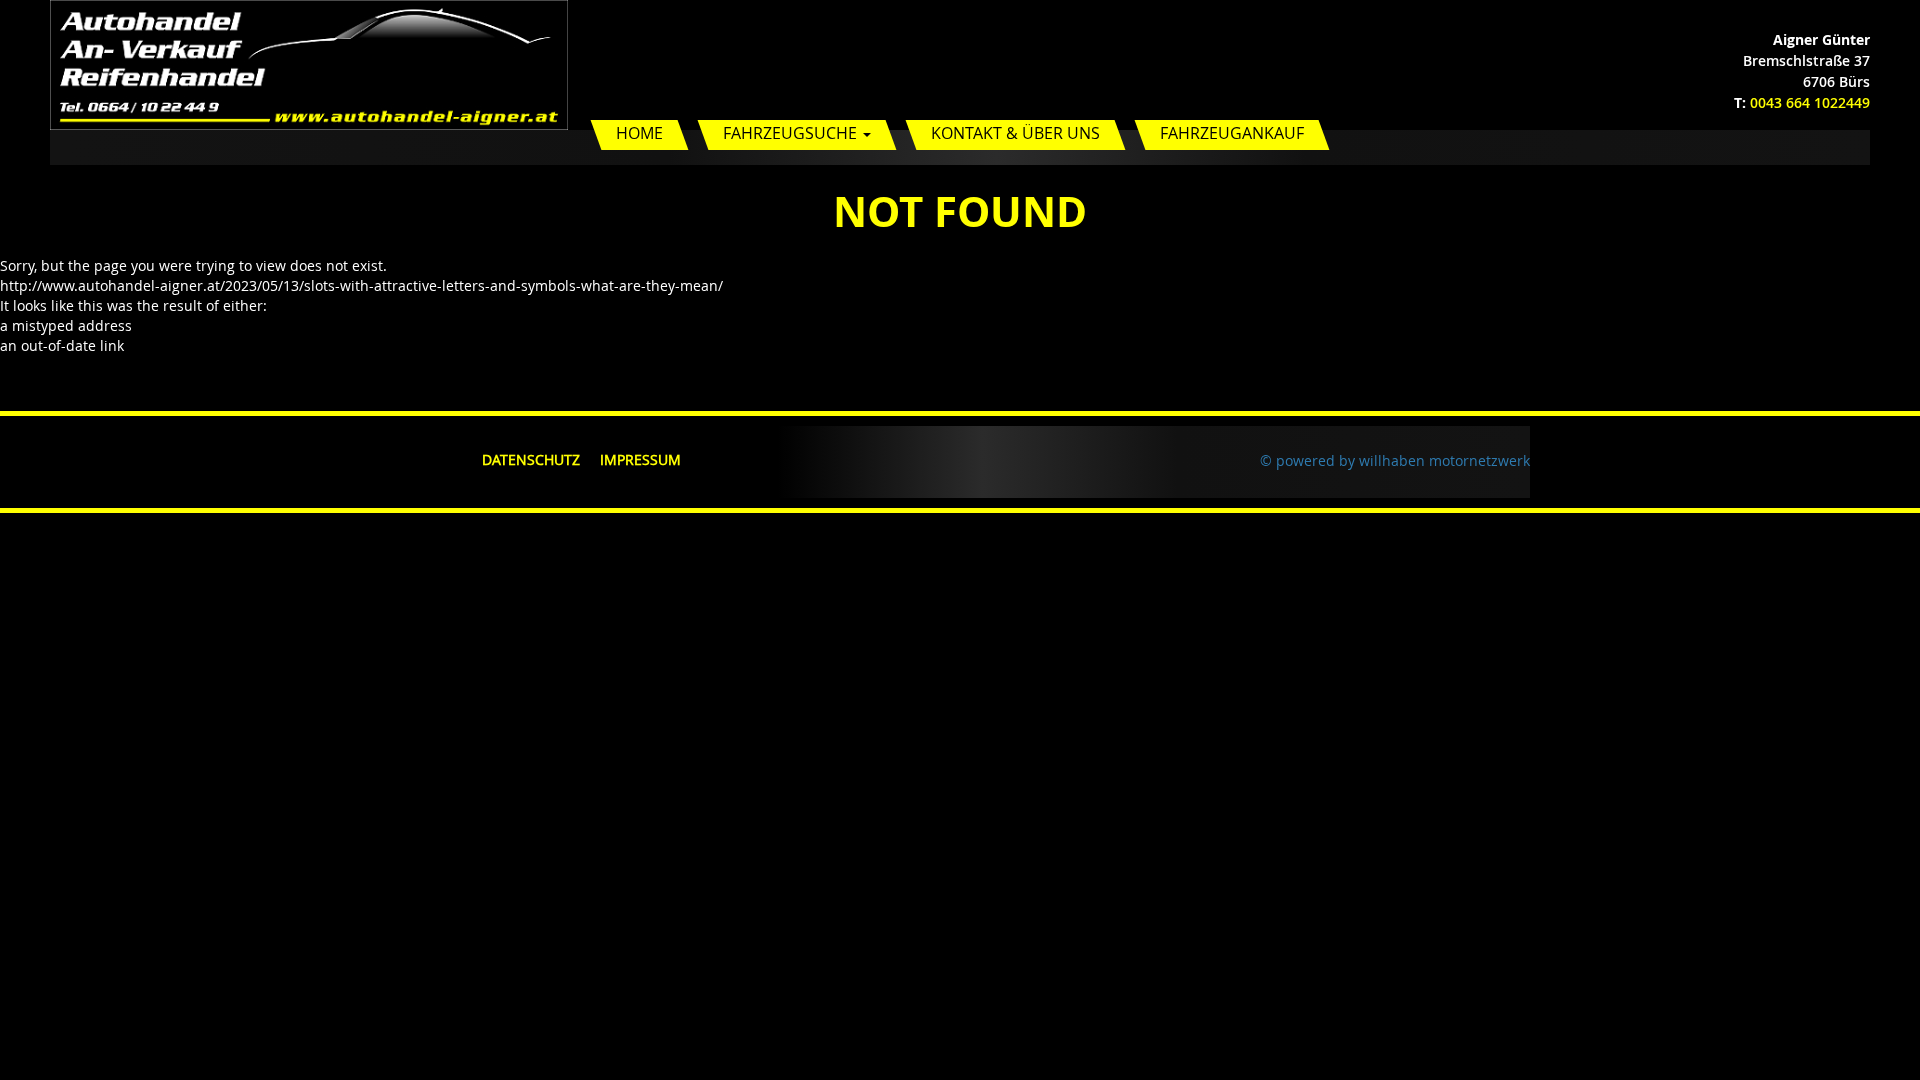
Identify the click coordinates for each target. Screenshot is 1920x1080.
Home (639, 133)
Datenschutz (531, 459)
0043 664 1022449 (1810, 102)
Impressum (640, 459)
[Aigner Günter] (309, 63)
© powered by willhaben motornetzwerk (1395, 460)
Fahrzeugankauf (1232, 133)
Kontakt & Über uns (1015, 133)
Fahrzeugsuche (792, 133)
